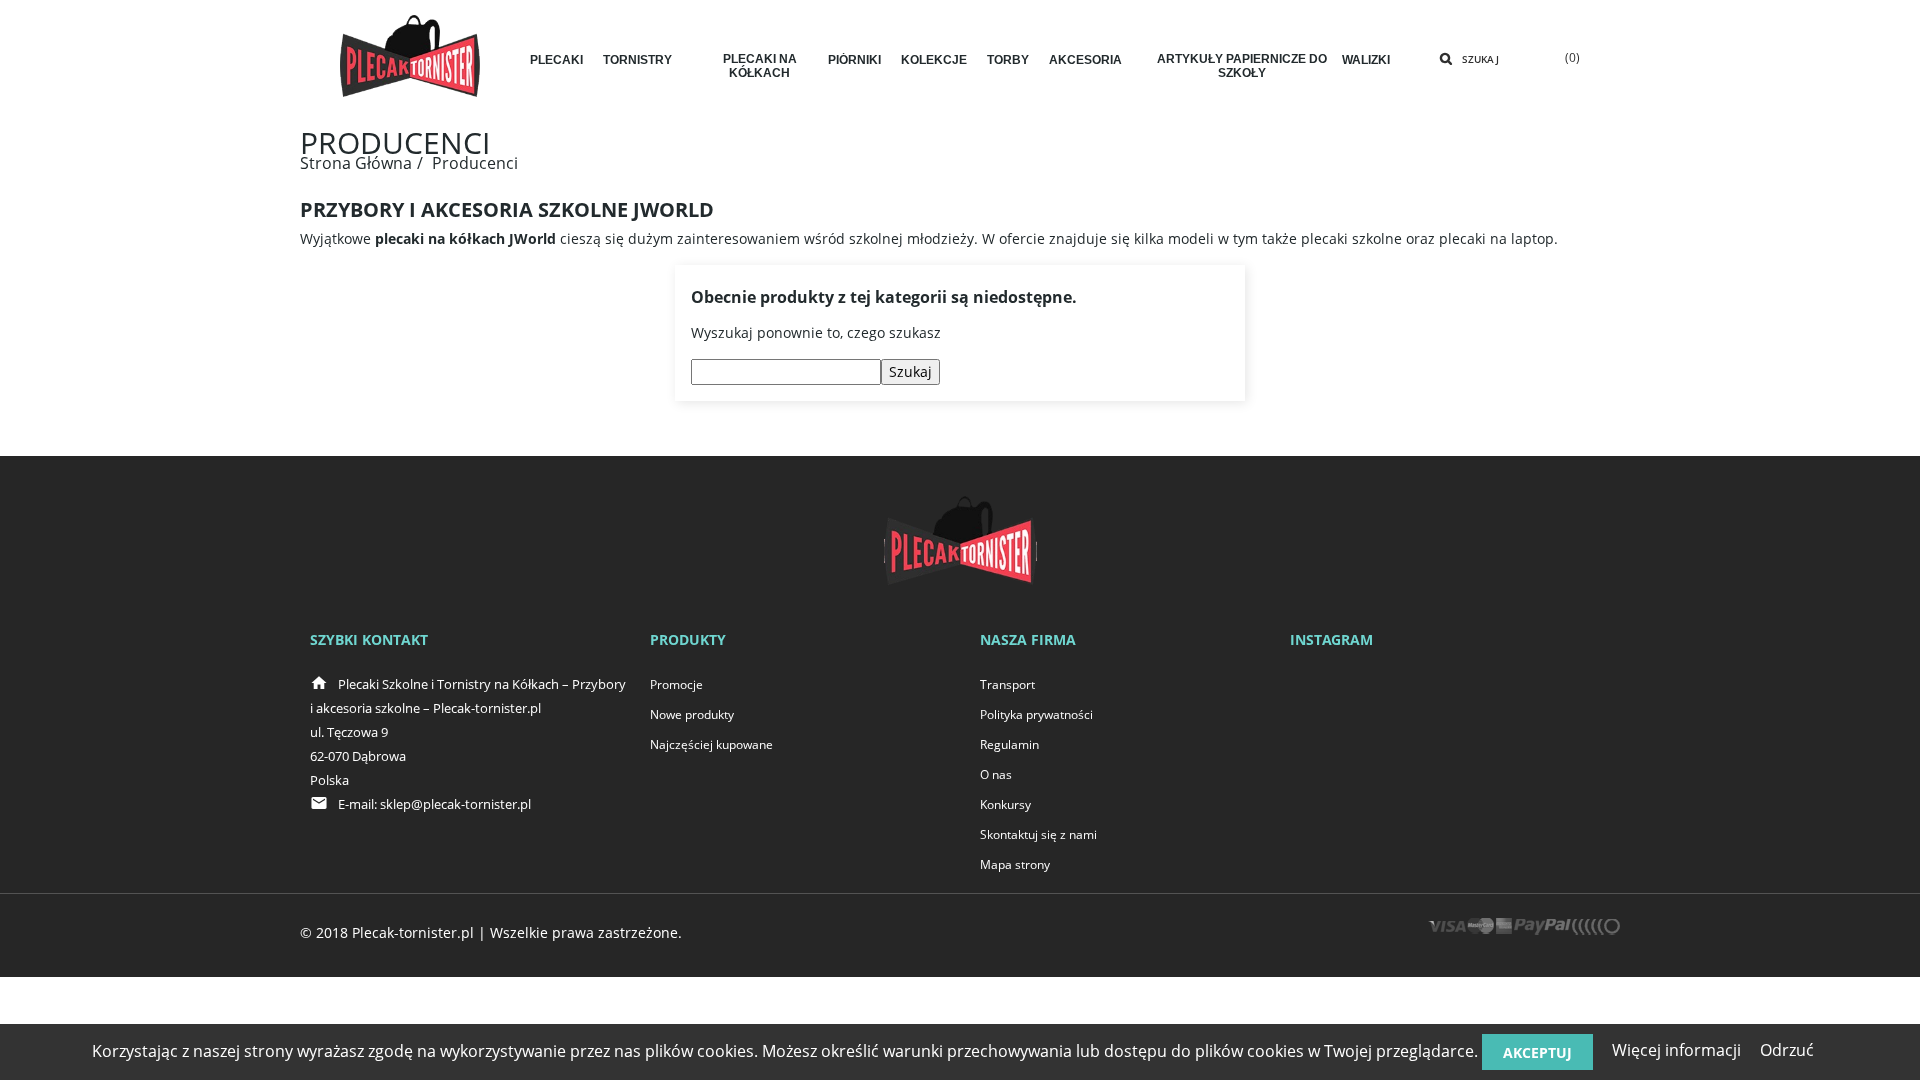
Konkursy (1005, 804)
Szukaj (1480, 59)
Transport (1007, 684)
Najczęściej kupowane (711, 744)
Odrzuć (1787, 1050)
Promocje (676, 684)
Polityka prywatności (1036, 714)
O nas (996, 774)
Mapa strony (1015, 864)
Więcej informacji (1676, 1050)
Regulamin (1009, 744)
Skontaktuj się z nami (1038, 834)
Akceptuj (1537, 1052)
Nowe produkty (692, 714)
